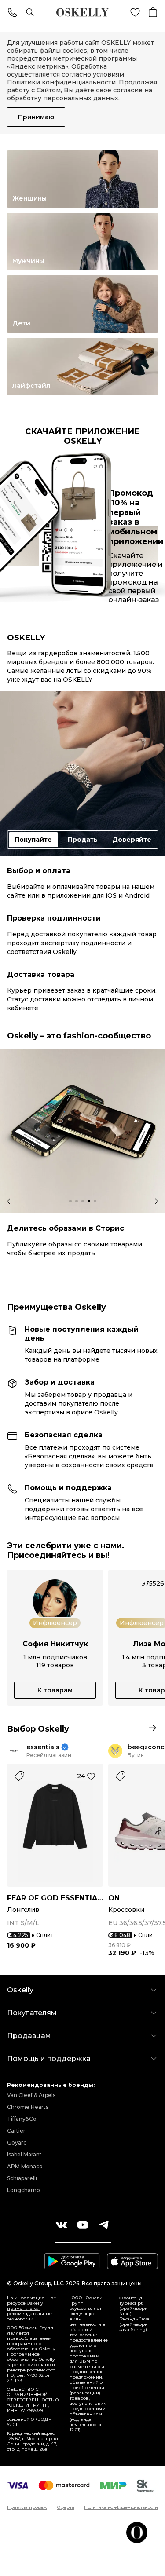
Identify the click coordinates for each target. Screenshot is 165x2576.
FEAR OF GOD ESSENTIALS (55, 1898)
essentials (43, 1747)
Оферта (66, 2507)
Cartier (16, 2131)
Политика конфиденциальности (121, 2507)
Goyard (17, 2143)
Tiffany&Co (22, 2119)
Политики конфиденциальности (61, 82)
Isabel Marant (24, 2154)
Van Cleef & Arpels (31, 2095)
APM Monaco (25, 2166)
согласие (128, 90)
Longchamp (23, 2190)
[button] (70, 1201)
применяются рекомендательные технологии (29, 2314)
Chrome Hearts (28, 2107)
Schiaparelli (22, 2178)
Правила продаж (27, 2507)
